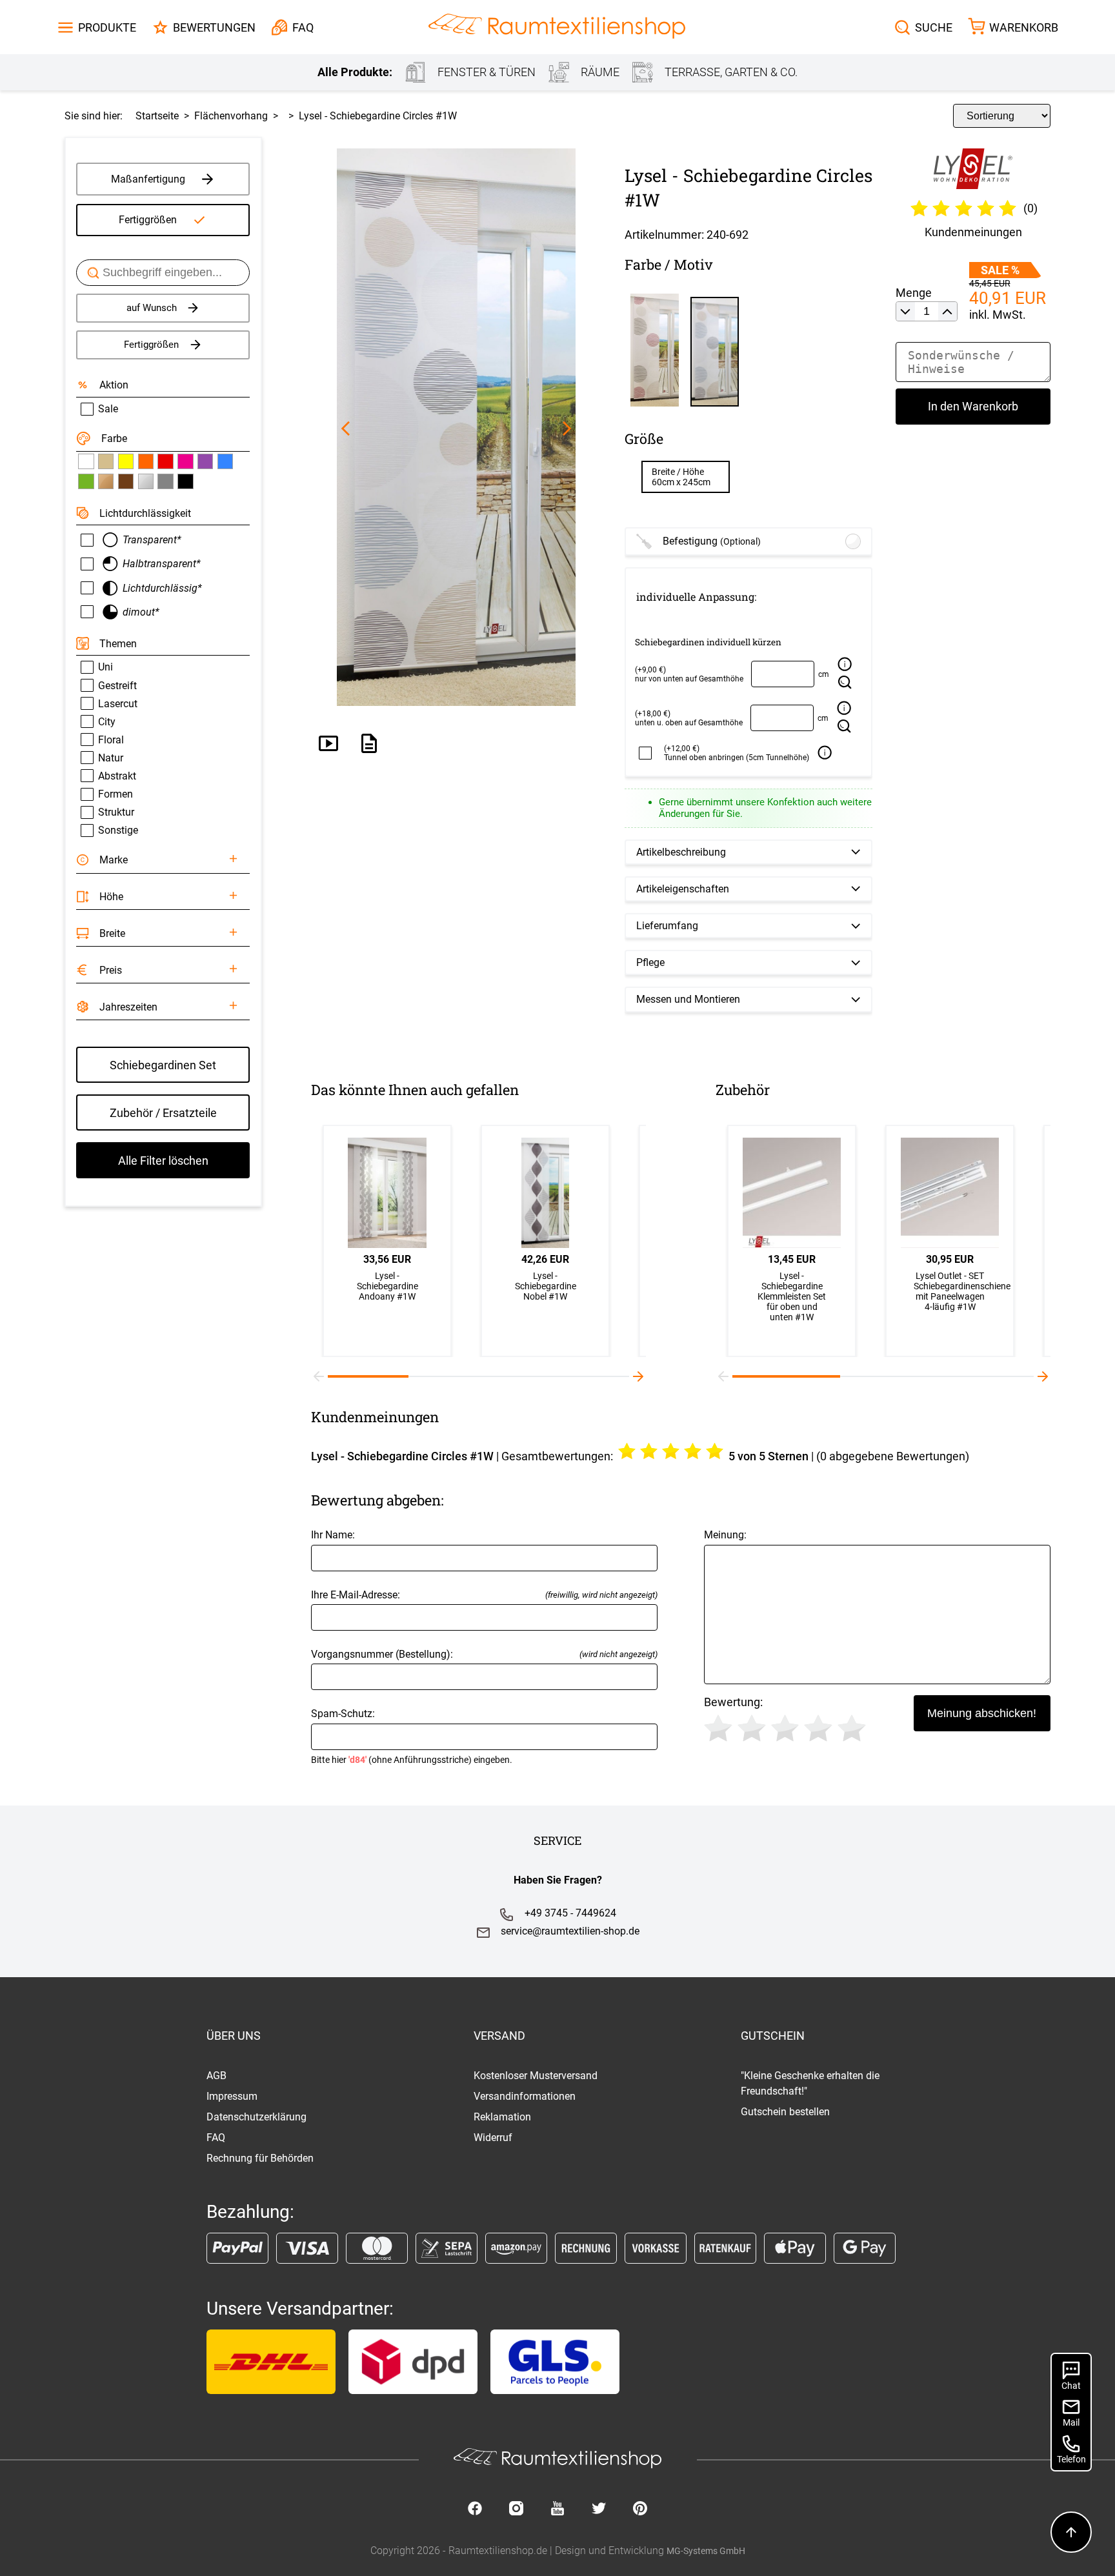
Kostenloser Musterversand (536, 2076)
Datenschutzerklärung (256, 2117)
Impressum (232, 2096)
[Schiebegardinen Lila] (205, 461)
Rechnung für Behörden (260, 2158)
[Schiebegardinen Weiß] (86, 461)
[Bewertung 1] (718, 1728)
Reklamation (502, 2117)
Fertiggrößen (148, 220)
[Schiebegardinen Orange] (146, 461)
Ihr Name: (333, 1535)
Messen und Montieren (688, 999)
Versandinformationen (525, 2096)
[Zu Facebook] (475, 2510)
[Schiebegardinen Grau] (165, 481)
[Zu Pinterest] (640, 2510)
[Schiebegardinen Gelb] (126, 461)
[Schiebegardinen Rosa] (185, 461)
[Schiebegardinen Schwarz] (185, 481)
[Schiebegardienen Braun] (126, 481)
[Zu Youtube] (557, 2510)
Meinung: (725, 1535)
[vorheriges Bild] (346, 429)
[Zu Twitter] (599, 2510)
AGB (216, 2076)
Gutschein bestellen (785, 2112)
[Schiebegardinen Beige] (106, 461)
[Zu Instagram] (516, 2510)
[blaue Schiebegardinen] (225, 461)
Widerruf (493, 2138)
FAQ (216, 2138)
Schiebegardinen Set (163, 1065)
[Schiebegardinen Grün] (86, 481)
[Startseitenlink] (557, 27)
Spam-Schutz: (412, 1736)
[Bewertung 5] (852, 1728)
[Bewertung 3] (785, 1728)
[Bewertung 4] (818, 1728)
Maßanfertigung (148, 179)
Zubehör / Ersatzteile (163, 1113)
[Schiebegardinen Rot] (165, 461)
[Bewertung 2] (752, 1728)
